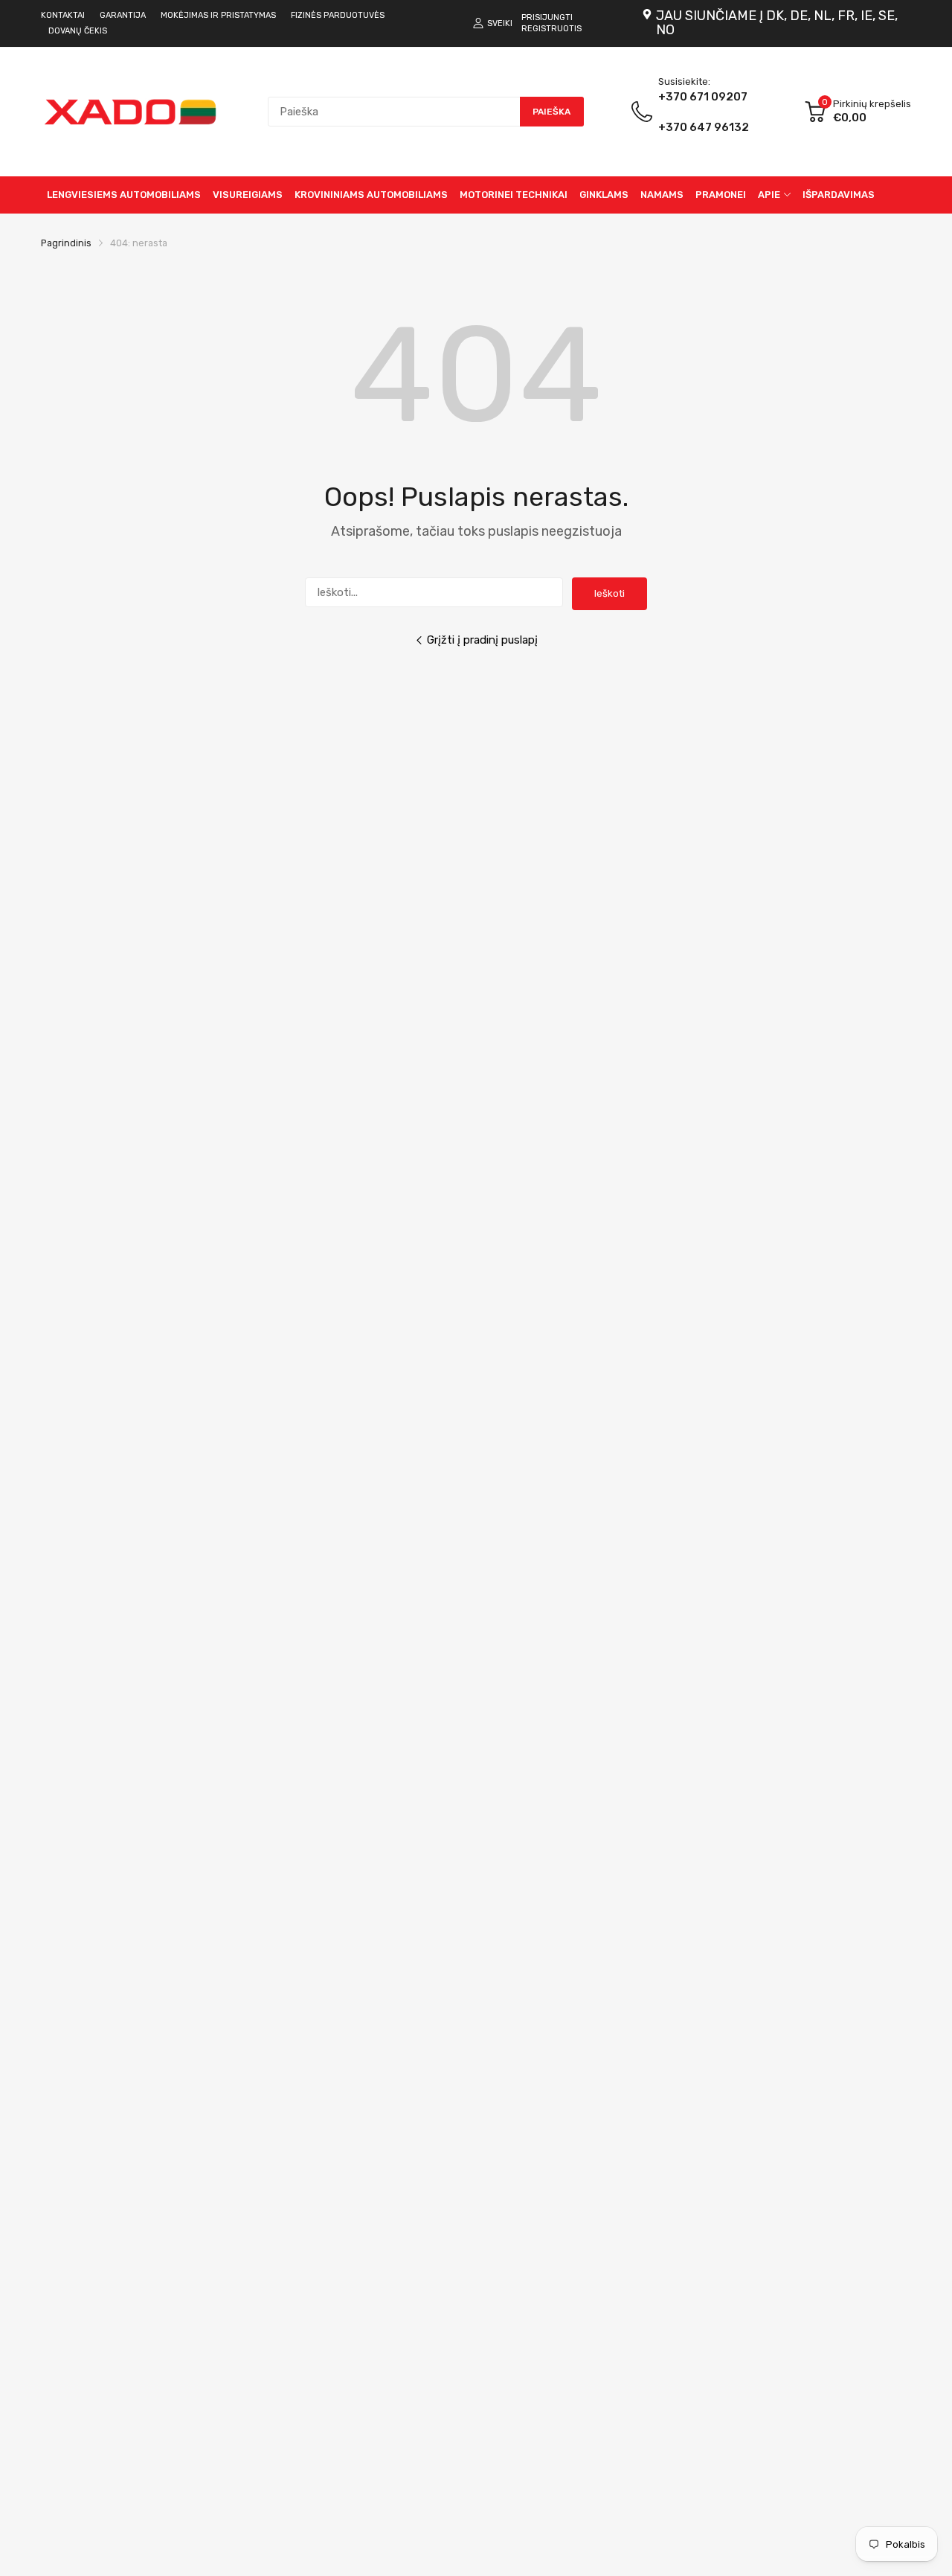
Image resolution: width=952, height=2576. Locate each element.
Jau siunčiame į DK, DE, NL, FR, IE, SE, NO (777, 23)
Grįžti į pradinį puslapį (482, 640)
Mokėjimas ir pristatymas (218, 15)
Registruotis (551, 29)
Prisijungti (547, 17)
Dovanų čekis (78, 31)
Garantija (123, 15)
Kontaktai (63, 15)
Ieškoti (610, 593)
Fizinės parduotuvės (338, 15)
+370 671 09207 (704, 112)
